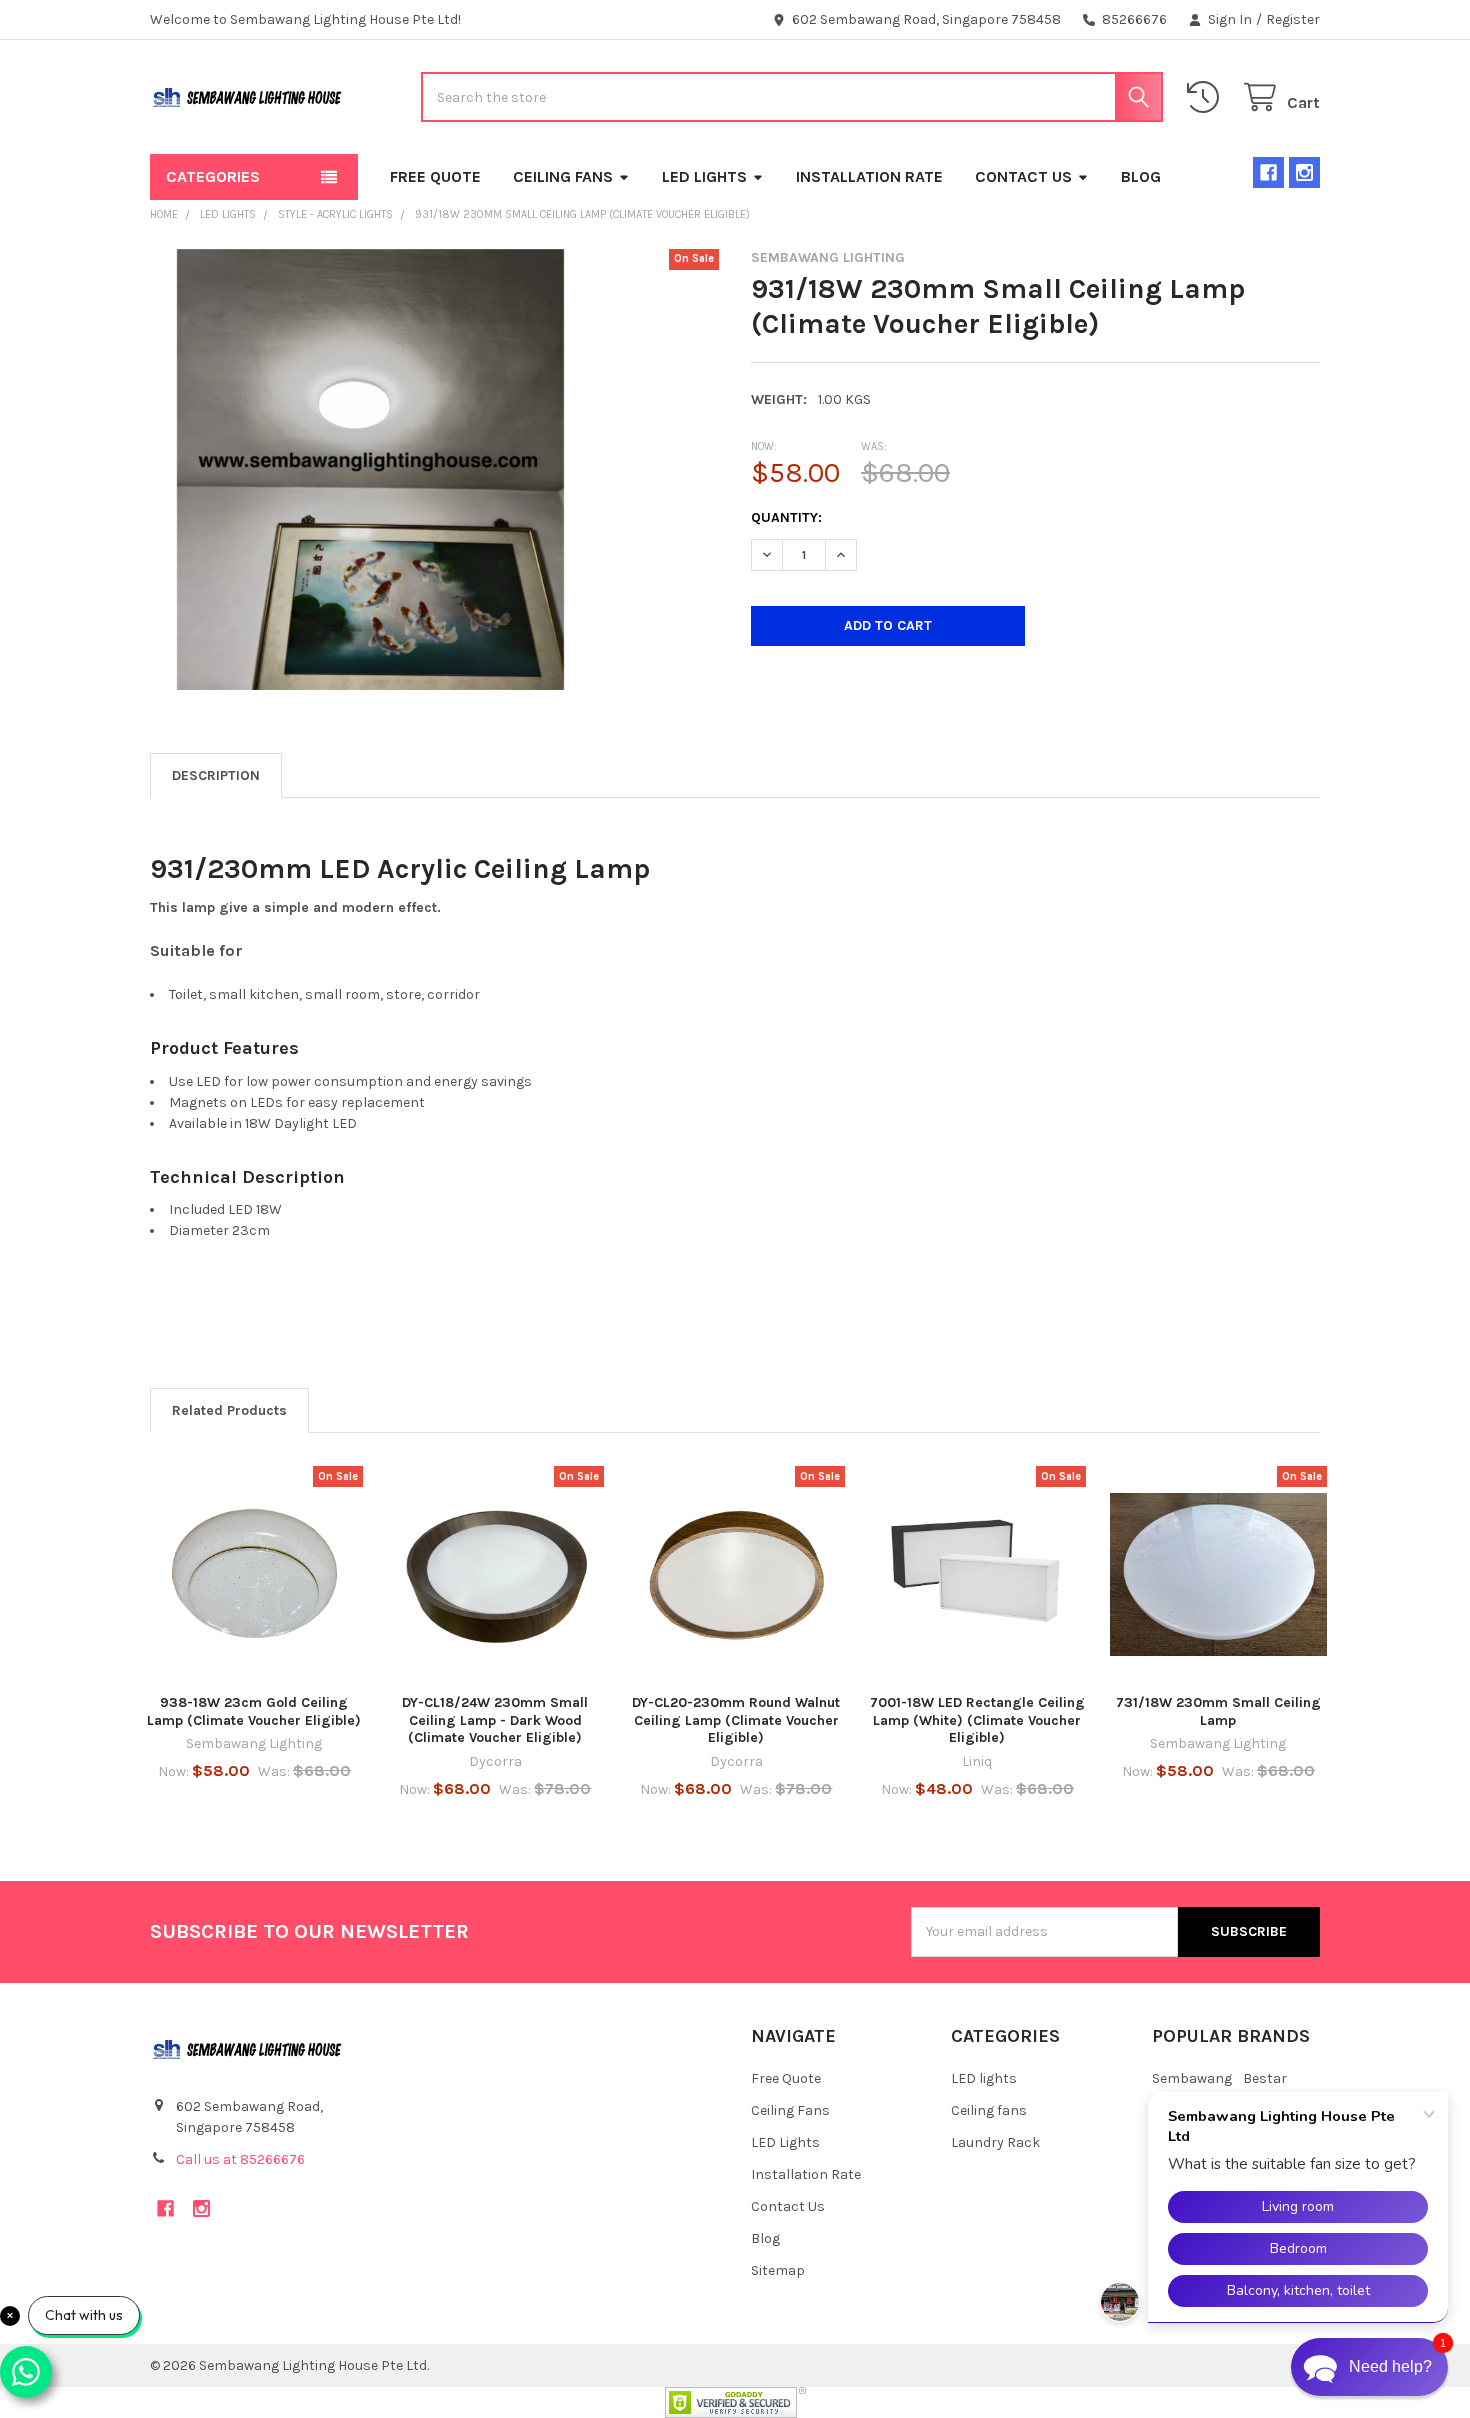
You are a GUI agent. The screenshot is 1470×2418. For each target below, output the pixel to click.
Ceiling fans (989, 2110)
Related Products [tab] (229, 1410)
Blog (1141, 176)
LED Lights (704, 176)
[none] (370, 469)
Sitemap (778, 2270)
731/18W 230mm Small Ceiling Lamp (1218, 1711)
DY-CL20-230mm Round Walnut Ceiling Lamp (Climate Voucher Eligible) (736, 1720)
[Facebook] (1268, 172)
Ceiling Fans (563, 176)
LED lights (984, 2078)
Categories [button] (213, 176)
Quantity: (786, 517)
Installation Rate (869, 176)
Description (216, 775)
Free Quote (435, 176)
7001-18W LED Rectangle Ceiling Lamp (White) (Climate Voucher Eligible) (977, 1720)
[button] (1369, 2367)
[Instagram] (1304, 172)
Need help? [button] (1390, 2366)
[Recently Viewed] (1207, 97)
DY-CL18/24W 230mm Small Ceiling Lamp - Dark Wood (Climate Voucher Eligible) (495, 1720)
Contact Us (1023, 176)
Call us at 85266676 (240, 2159)
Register (1293, 19)
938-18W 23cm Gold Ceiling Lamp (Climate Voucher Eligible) (254, 1711)
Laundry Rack (995, 2142)
